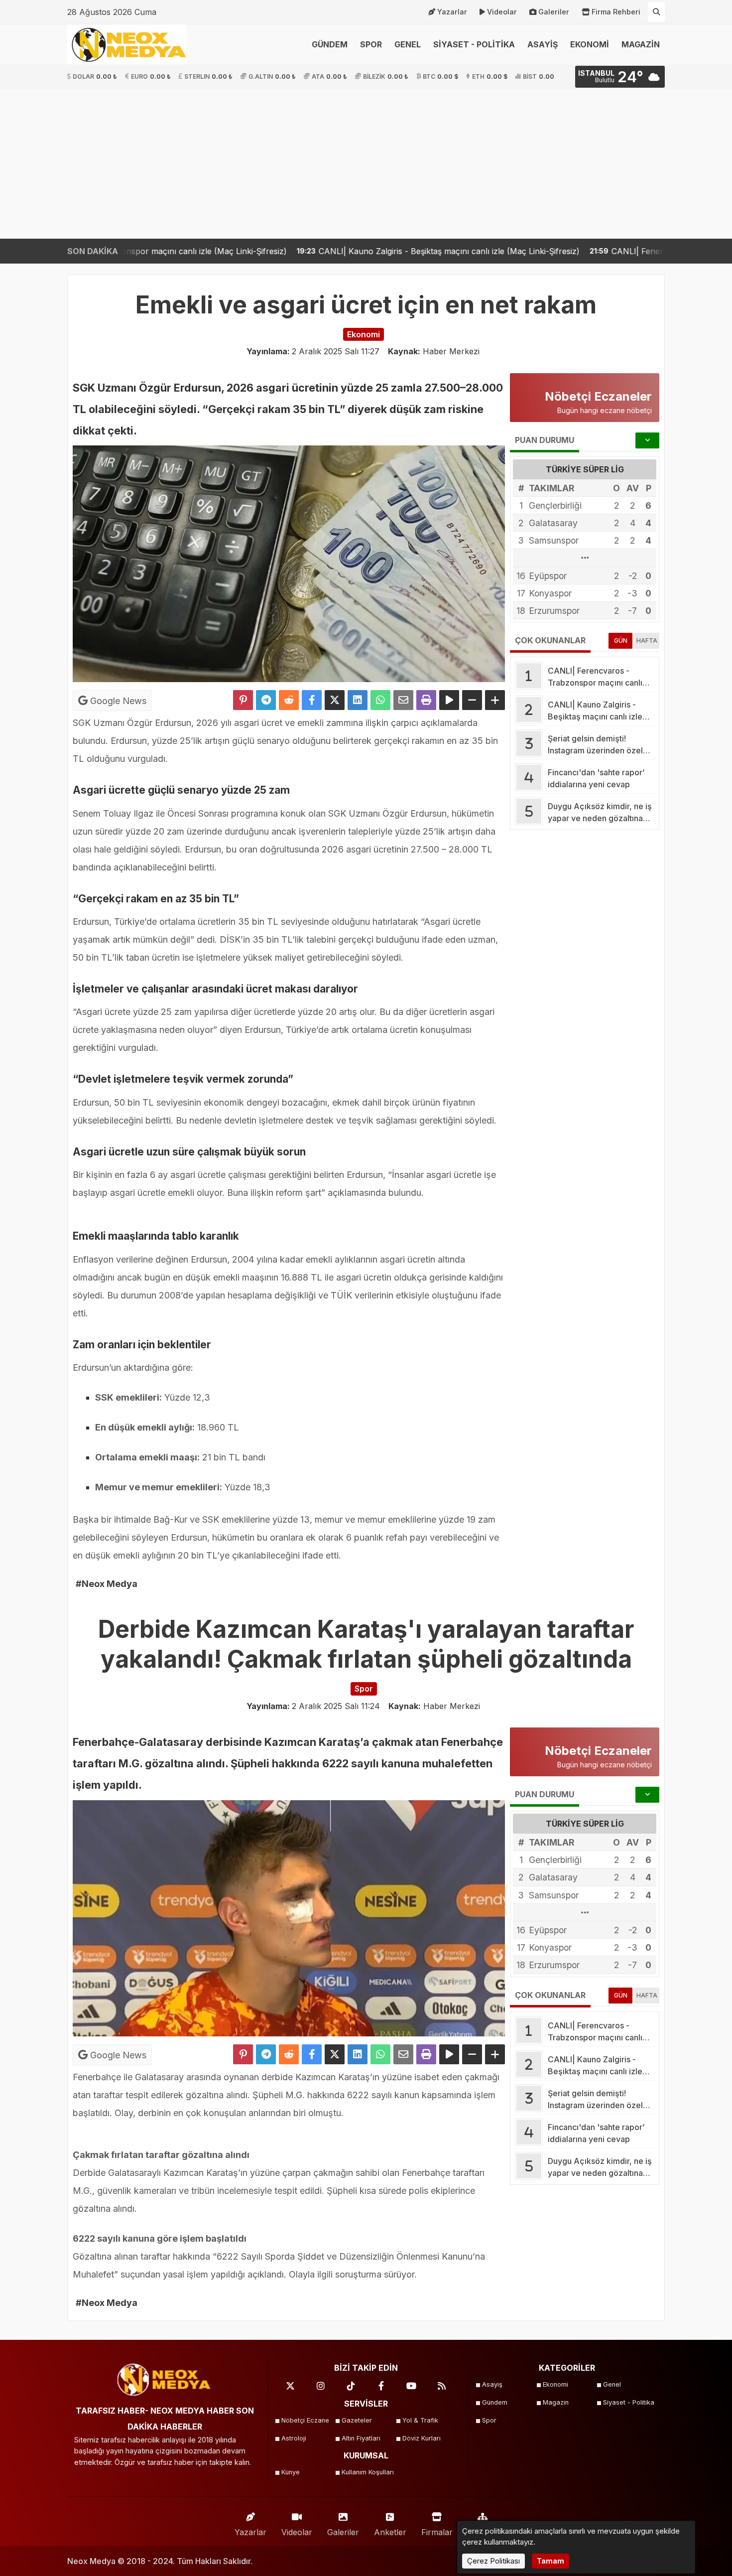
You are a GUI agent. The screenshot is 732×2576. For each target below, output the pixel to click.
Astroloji (294, 2438)
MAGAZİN (641, 44)
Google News (117, 701)
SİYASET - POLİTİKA (474, 44)
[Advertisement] (366, 164)
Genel (612, 2384)
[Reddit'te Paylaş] (289, 700)
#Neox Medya (107, 1584)
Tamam (550, 2561)
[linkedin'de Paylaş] (358, 700)
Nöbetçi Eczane (305, 2420)
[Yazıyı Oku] (449, 700)
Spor (489, 2420)
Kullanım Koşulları (368, 2472)
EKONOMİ (590, 44)
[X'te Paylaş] (335, 700)
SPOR (371, 44)
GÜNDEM (330, 44)
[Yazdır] (426, 700)
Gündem (495, 2402)
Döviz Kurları (422, 2438)
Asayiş (492, 2384)
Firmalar (437, 2532)
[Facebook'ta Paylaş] (312, 700)
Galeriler (554, 12)
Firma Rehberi (616, 12)
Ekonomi (555, 2384)
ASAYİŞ (543, 44)
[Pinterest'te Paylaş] (243, 700)
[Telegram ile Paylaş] (266, 700)
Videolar (502, 12)
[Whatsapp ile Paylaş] (380, 700)
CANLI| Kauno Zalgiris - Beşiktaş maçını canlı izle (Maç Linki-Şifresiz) (290, 251)
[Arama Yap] (656, 12)
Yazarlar (452, 12)
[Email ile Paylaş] (403, 700)
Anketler (390, 2532)
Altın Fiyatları (361, 2438)
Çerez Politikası (493, 2561)
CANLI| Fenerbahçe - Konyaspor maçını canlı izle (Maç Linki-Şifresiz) (584, 251)
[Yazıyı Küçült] (472, 700)
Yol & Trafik (420, 2420)
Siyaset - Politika (629, 2402)
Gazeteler (357, 2420)
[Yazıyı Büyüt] (495, 700)
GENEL (408, 44)
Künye (291, 2472)
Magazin (556, 2402)
